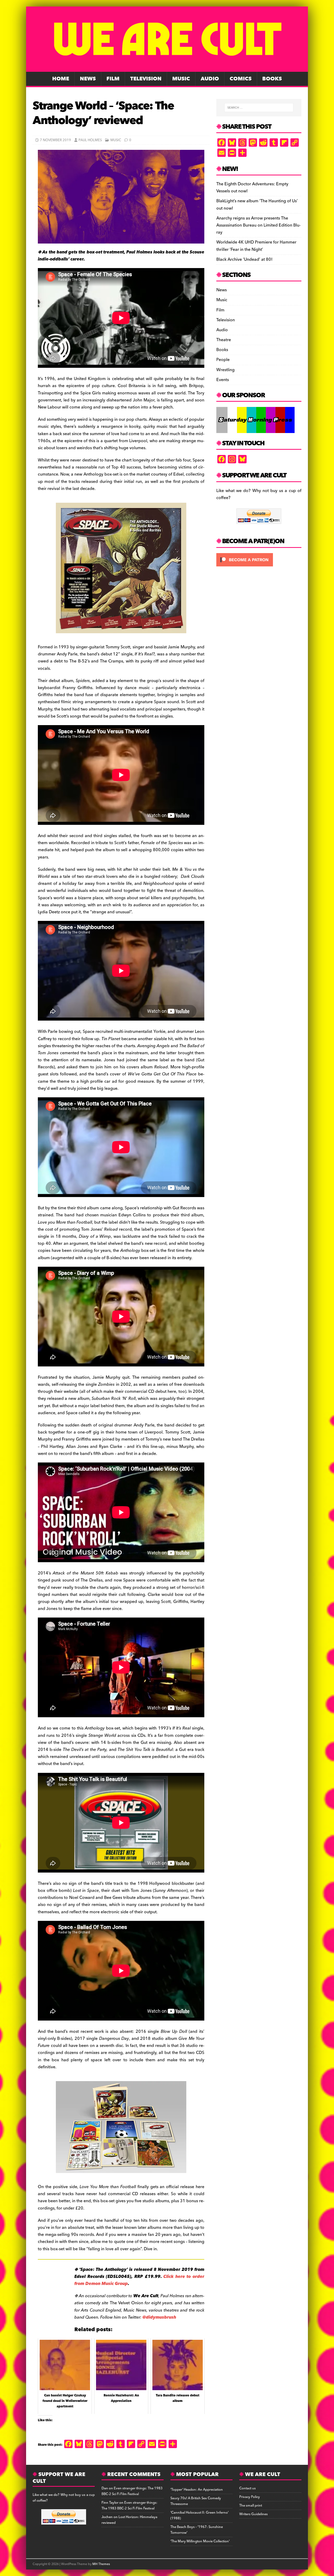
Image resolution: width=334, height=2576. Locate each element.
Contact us (247, 2488)
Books (272, 79)
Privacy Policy (250, 2497)
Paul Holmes (90, 140)
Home (61, 79)
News (88, 79)
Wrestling (225, 370)
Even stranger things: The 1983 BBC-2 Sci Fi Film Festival (132, 2491)
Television (146, 79)
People (223, 360)
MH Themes (101, 2564)
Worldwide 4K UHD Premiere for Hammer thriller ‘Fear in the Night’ (256, 246)
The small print (251, 2506)
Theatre (224, 340)
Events (223, 380)
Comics (241, 79)
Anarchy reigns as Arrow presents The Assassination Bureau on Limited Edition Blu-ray (258, 225)
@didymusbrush (159, 2317)
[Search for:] (259, 108)
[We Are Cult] (167, 68)
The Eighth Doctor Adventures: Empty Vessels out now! (252, 188)
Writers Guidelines (254, 2514)
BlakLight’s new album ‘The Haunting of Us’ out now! (257, 205)
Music (181, 79)
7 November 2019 (55, 140)
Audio (210, 79)
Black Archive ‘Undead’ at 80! (244, 259)
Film (113, 79)
